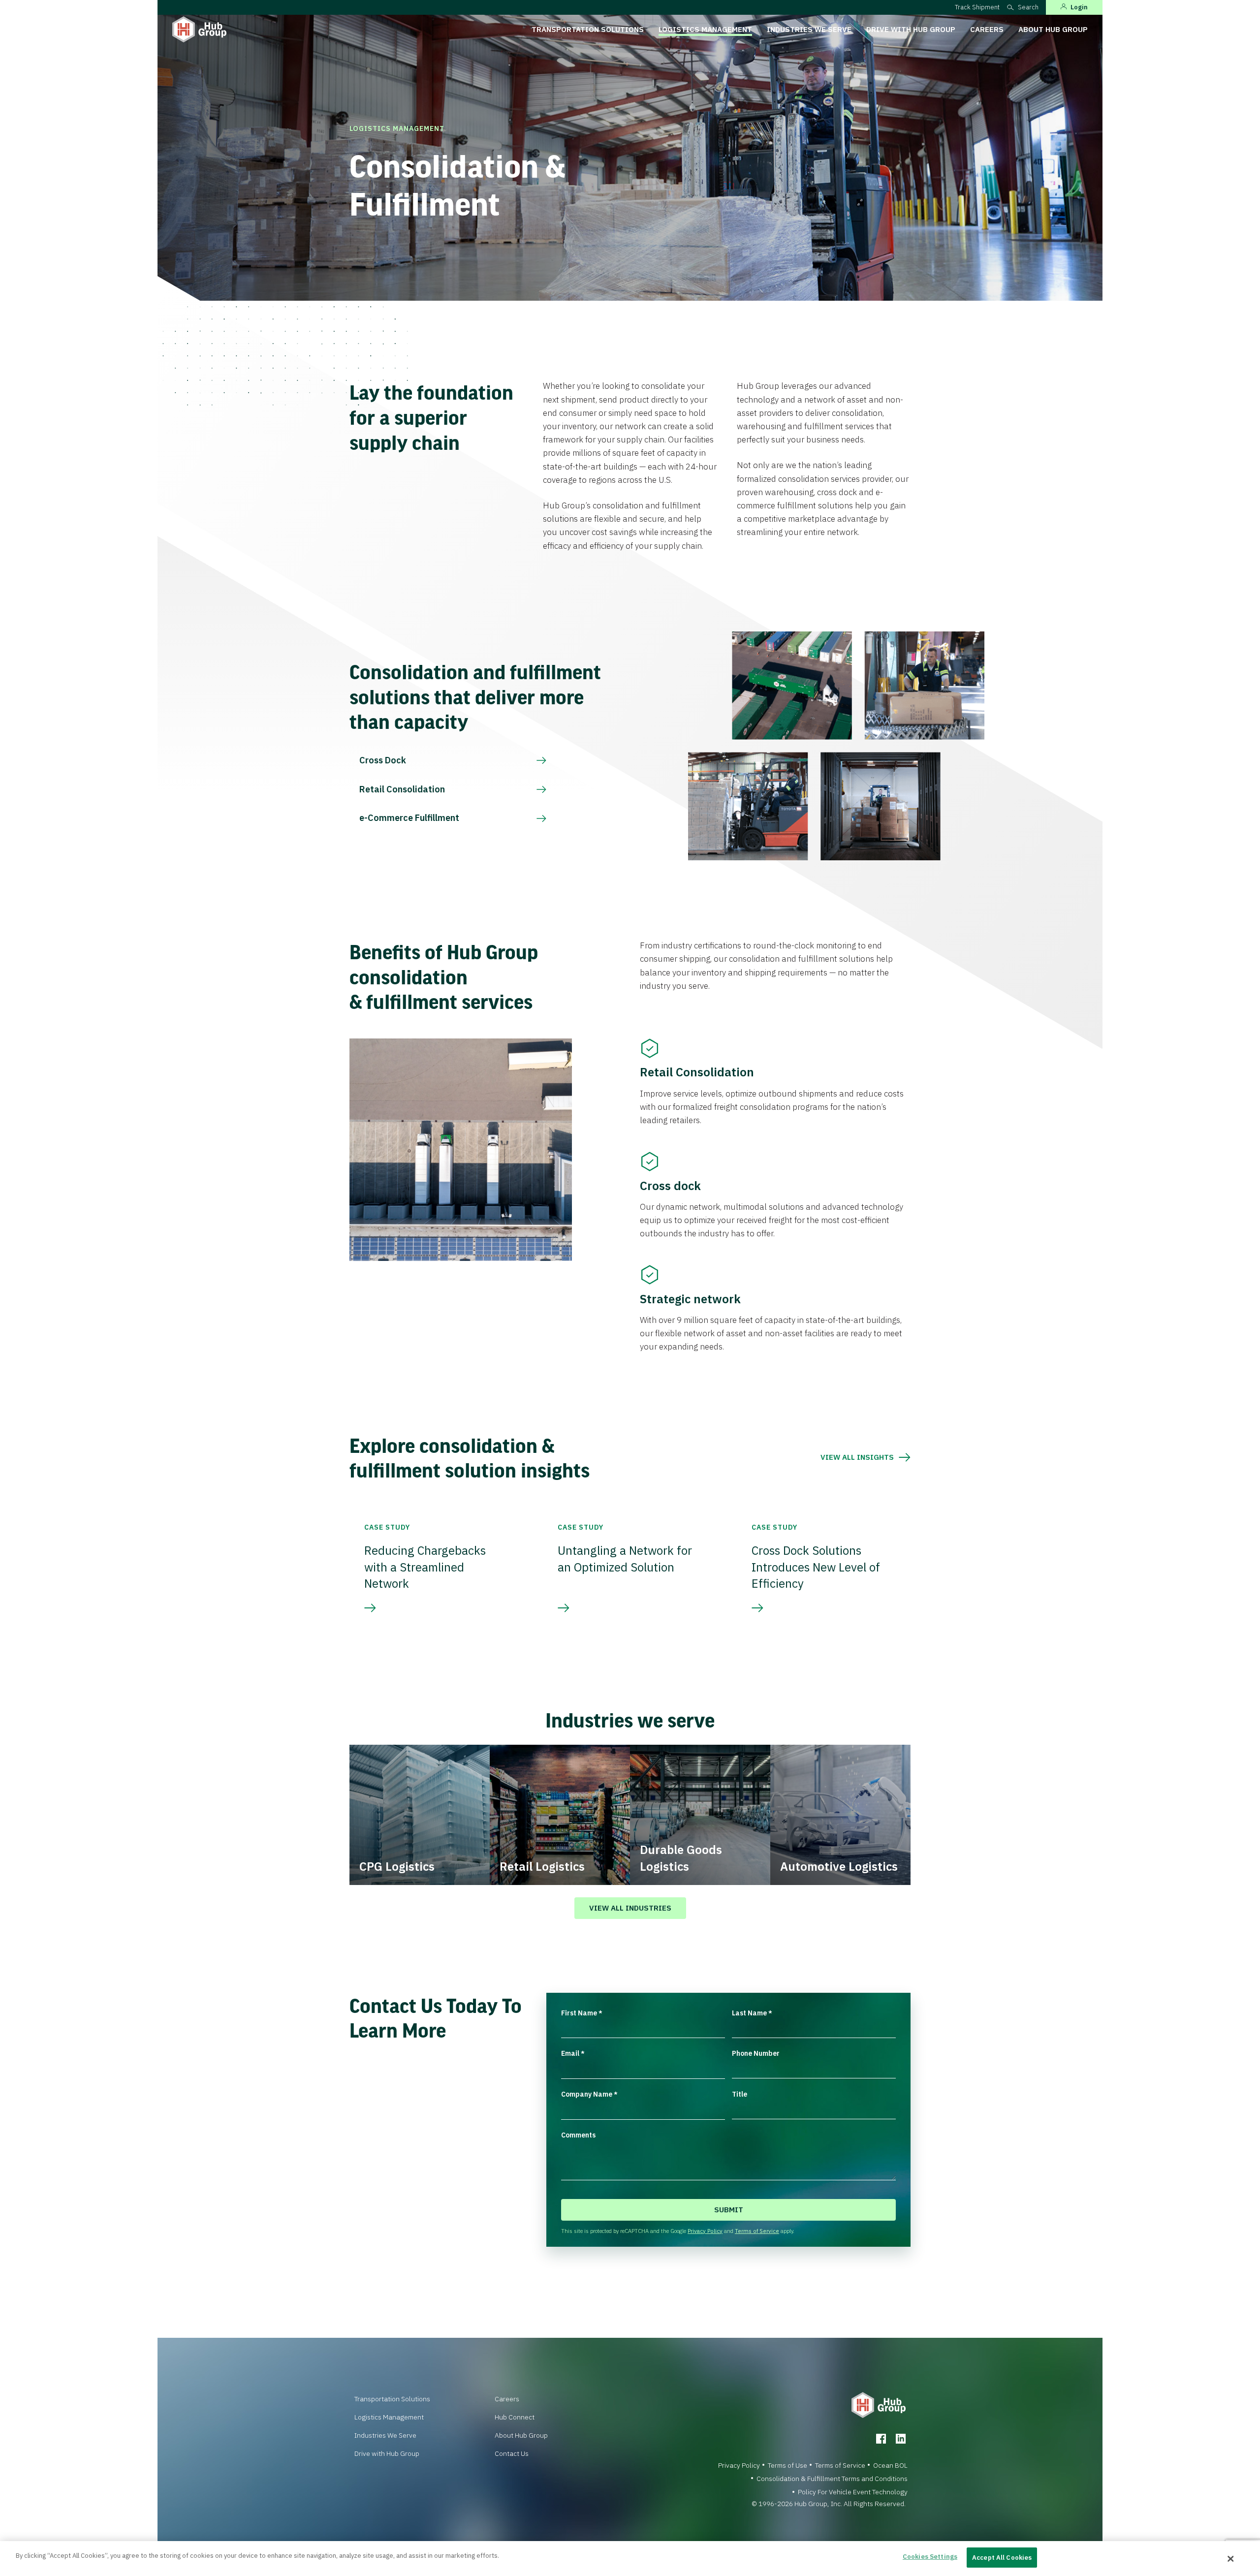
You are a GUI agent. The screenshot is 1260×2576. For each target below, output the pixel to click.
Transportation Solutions (588, 29)
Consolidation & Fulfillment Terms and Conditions (832, 2479)
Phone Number (756, 2053)
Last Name (752, 2013)
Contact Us (512, 2453)
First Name (582, 2013)
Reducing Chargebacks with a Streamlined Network (425, 1567)
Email (573, 2053)
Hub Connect (515, 2417)
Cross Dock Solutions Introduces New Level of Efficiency (816, 1567)
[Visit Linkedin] (901, 2439)
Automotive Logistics (839, 1866)
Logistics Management (705, 29)
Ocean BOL (890, 2465)
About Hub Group (1053, 29)
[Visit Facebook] (881, 2439)
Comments (578, 2135)
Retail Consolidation (402, 789)
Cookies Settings (930, 2557)
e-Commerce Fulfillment (409, 818)
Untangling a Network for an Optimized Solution (625, 1559)
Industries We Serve (809, 29)
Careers (987, 29)
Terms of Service (757, 2231)
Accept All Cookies (1002, 2558)
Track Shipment (977, 7)
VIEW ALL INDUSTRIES (630, 1908)
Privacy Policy (705, 2231)
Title (740, 2094)
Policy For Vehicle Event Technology (853, 2492)
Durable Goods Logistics (681, 1858)
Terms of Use (787, 2465)
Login (1079, 7)
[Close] (1231, 2559)
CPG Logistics (397, 1866)
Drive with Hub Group (911, 29)
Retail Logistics (542, 1866)
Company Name (589, 2094)
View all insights (857, 1457)
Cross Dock (383, 760)
